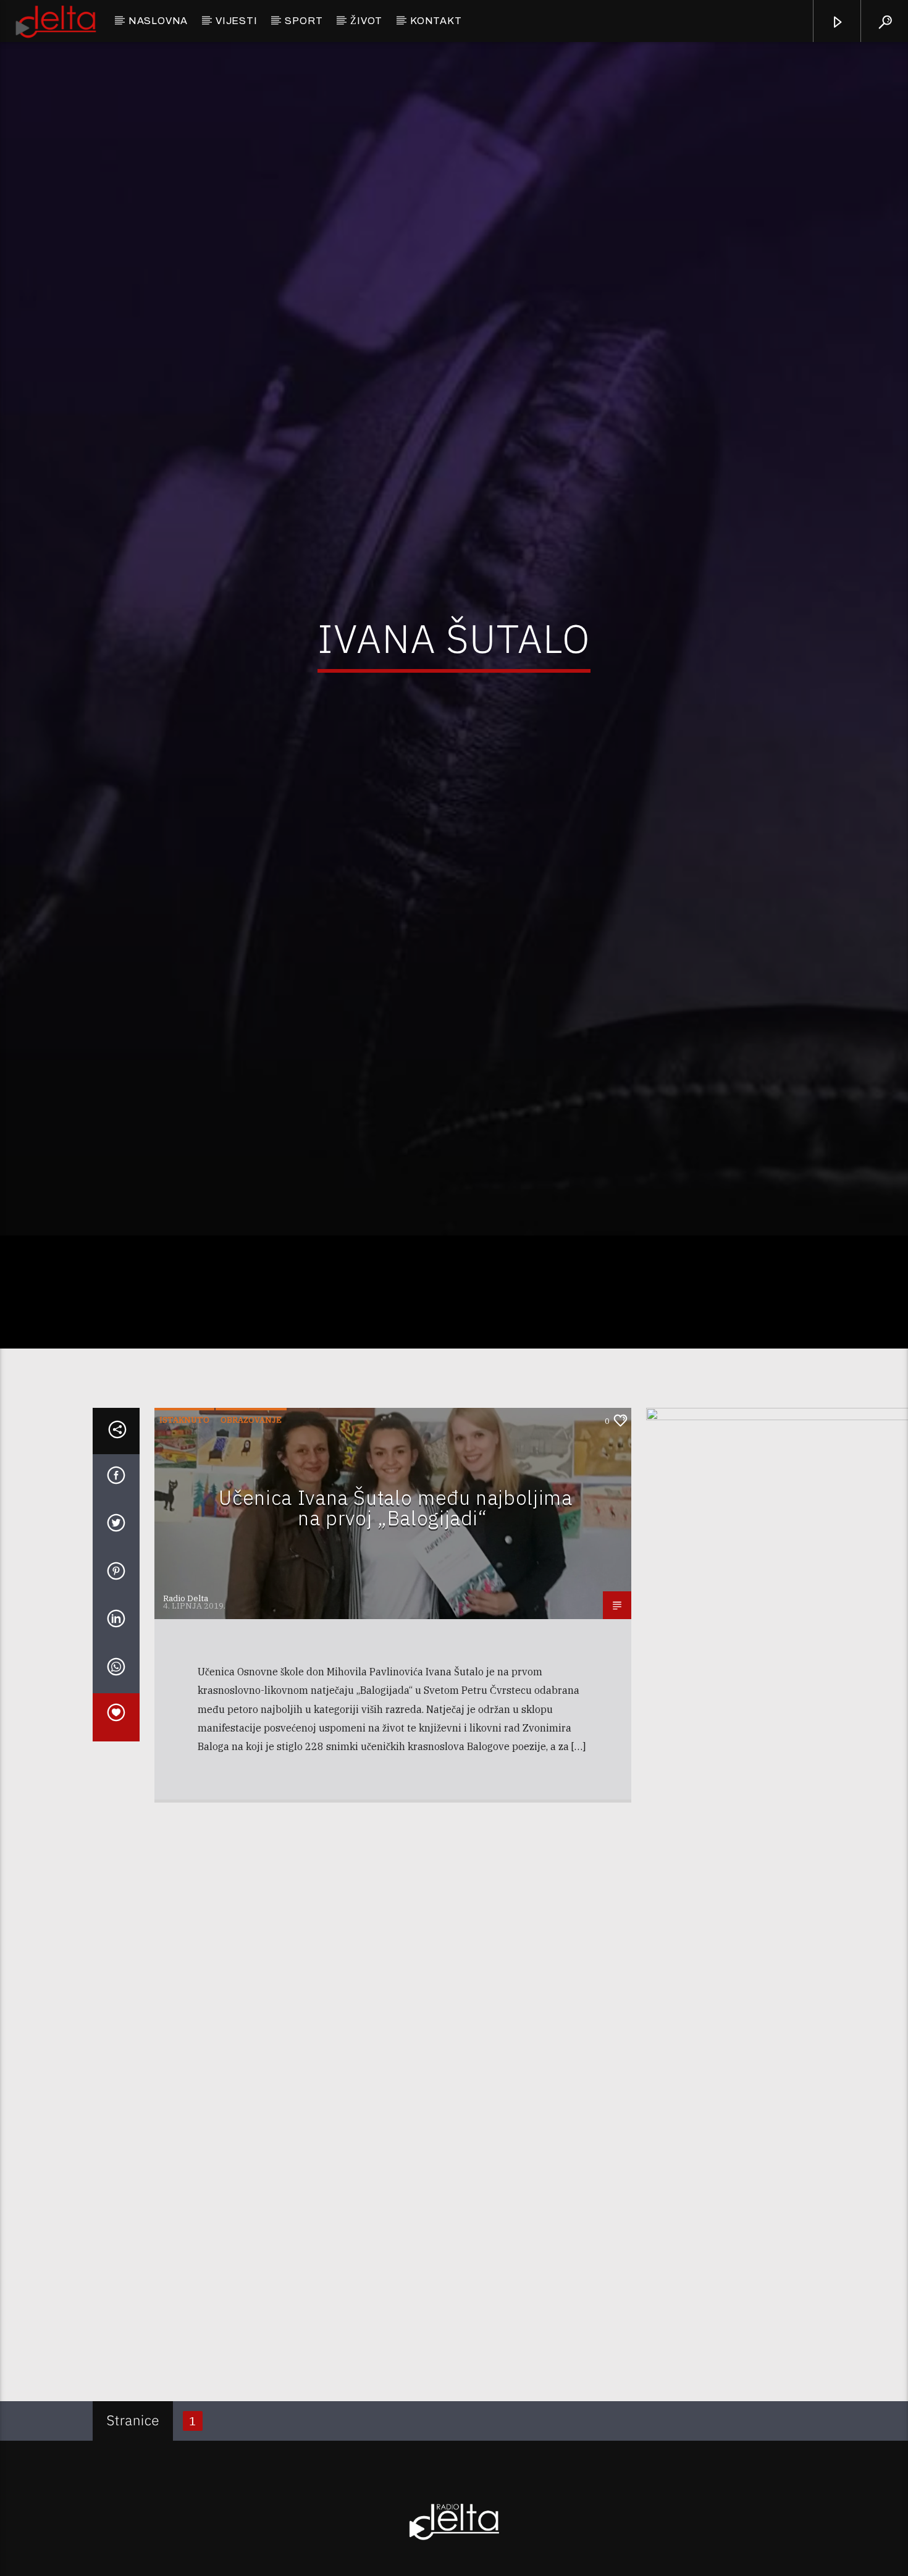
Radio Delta (186, 1720)
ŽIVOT (366, 21)
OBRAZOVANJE (251, 1542)
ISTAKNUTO (184, 1542)
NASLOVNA (158, 21)
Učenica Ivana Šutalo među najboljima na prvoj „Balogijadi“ (395, 1630)
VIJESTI (237, 21)
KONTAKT (436, 21)
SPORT (304, 21)
